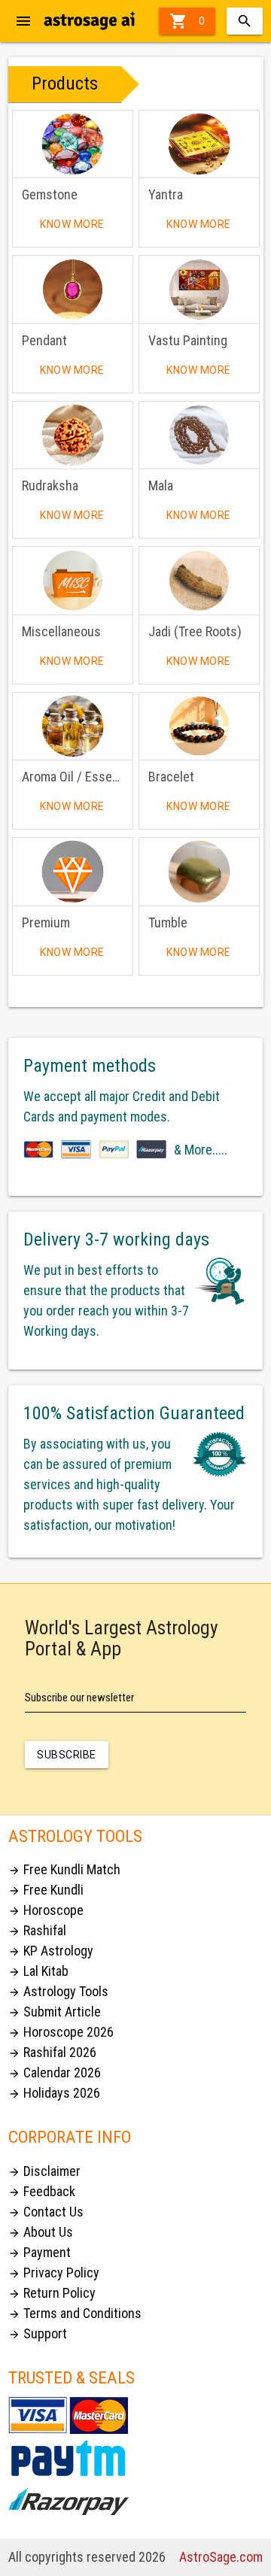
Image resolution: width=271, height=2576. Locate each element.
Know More (72, 224)
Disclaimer (44, 2171)
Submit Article (55, 2012)
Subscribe (67, 1755)
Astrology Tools (58, 1991)
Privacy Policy (54, 2273)
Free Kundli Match (64, 1869)
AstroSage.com (221, 2557)
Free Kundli (46, 1890)
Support (38, 2333)
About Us (41, 2232)
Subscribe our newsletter (79, 1698)
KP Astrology (51, 1951)
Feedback (42, 2191)
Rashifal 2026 (52, 2052)
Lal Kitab (38, 1971)
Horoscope (46, 1910)
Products (65, 83)
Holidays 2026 (54, 2093)
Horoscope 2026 (61, 2032)
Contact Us (46, 2212)
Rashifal (37, 1930)
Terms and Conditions (75, 2313)
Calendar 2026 (55, 2072)
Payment (40, 2252)
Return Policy (52, 2293)
